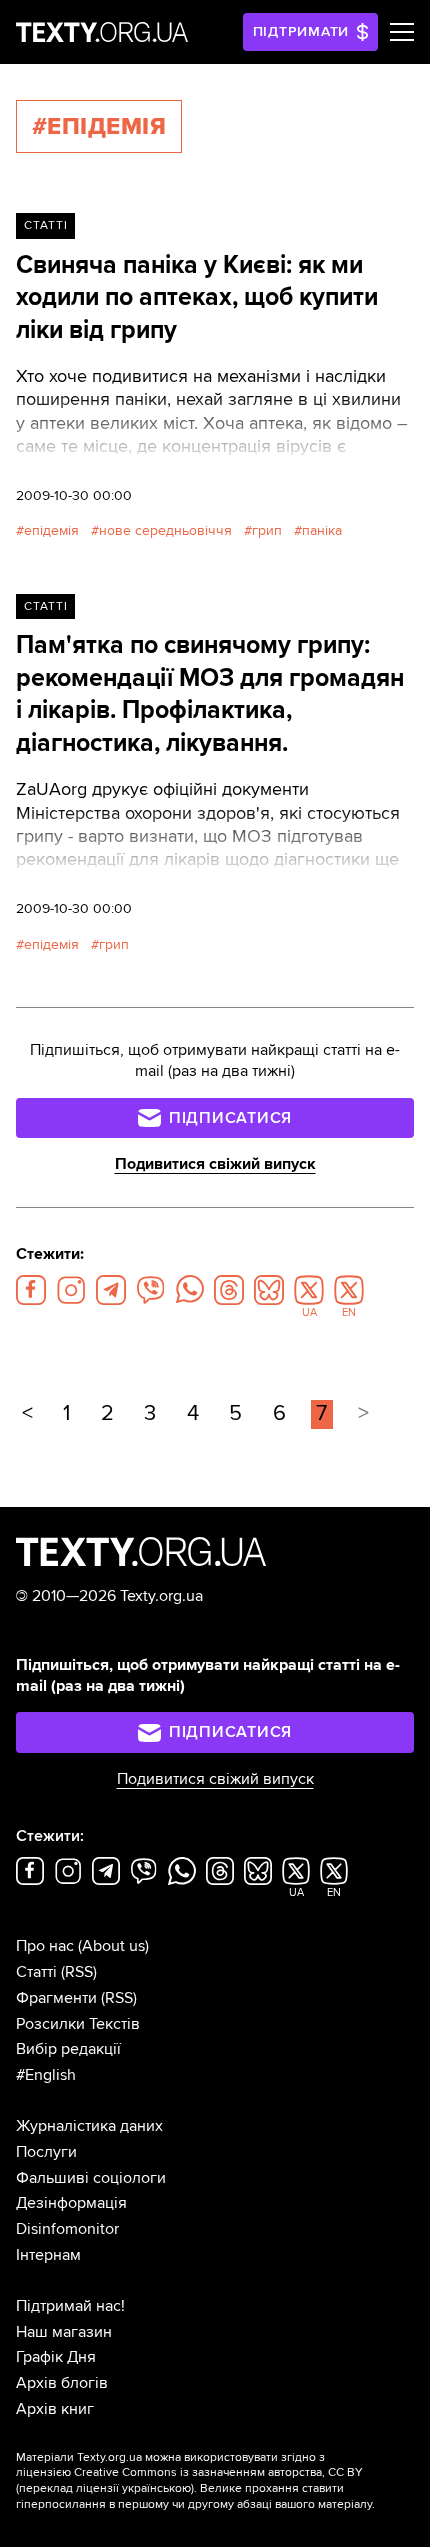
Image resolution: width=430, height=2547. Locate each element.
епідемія (51, 530)
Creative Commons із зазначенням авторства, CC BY (218, 2472)
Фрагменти (56, 1998)
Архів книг (55, 2409)
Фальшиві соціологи (91, 2178)
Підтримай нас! (70, 2306)
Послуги (46, 2152)
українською (156, 2488)
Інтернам (48, 2255)
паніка (322, 530)
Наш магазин (64, 2332)
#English (46, 2075)
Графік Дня (56, 2357)
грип (267, 530)
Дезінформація (71, 2203)
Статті (46, 225)
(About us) (113, 1946)
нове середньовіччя (165, 530)
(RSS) (79, 1972)
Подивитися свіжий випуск (215, 1164)
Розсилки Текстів (78, 2024)
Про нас (45, 1946)
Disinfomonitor (67, 2229)
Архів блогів (62, 2383)
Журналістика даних (89, 2126)
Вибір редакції (68, 2049)
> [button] (363, 1413)
